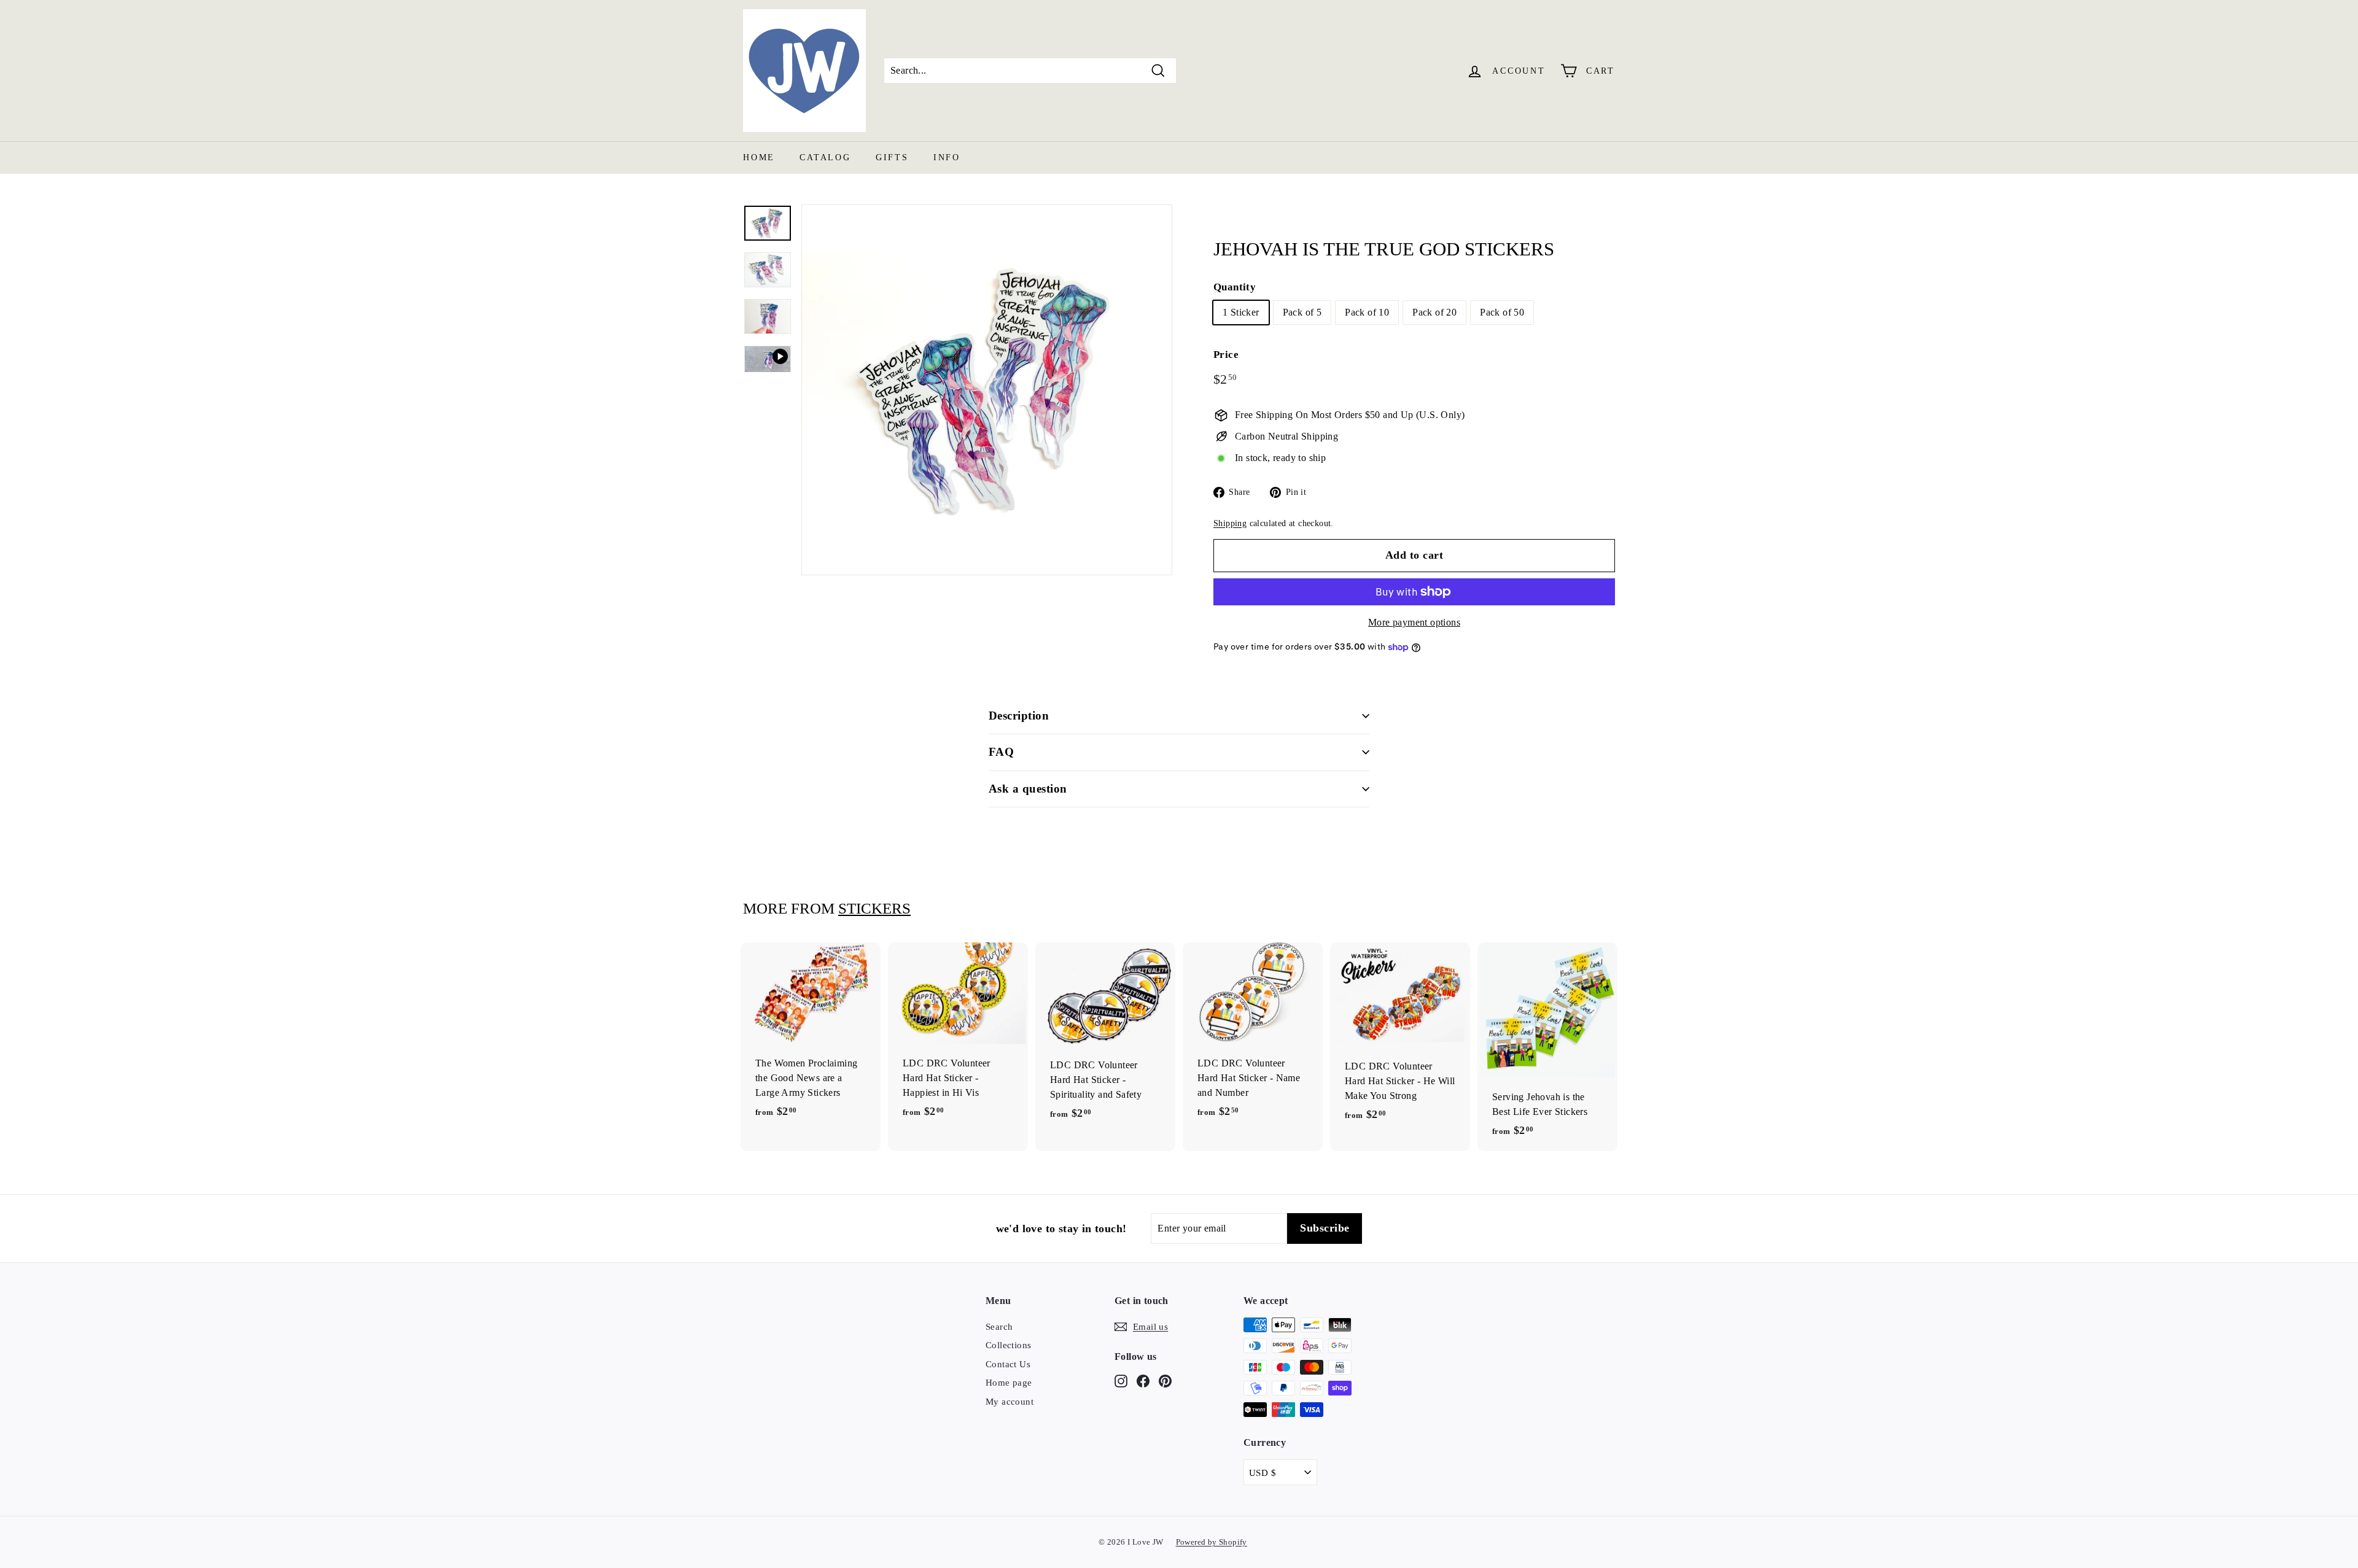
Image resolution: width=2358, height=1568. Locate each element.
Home (759, 157)
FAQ (1001, 752)
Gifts (892, 157)
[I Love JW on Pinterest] (1165, 1380)
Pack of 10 (1367, 312)
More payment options (1414, 622)
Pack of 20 (1434, 312)
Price (1226, 355)
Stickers (874, 908)
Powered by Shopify (1212, 1542)
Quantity (1235, 287)
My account (1010, 1402)
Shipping (1230, 523)
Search (999, 1327)
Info (947, 157)
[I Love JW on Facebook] (1143, 1380)
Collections (1008, 1345)
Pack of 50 (1502, 312)
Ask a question (1028, 789)
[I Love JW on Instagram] (1121, 1380)
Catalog (825, 157)
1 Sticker (1241, 312)
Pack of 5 (1302, 312)
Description (1019, 716)
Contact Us (1008, 1364)
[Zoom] (987, 390)
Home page (1009, 1383)
